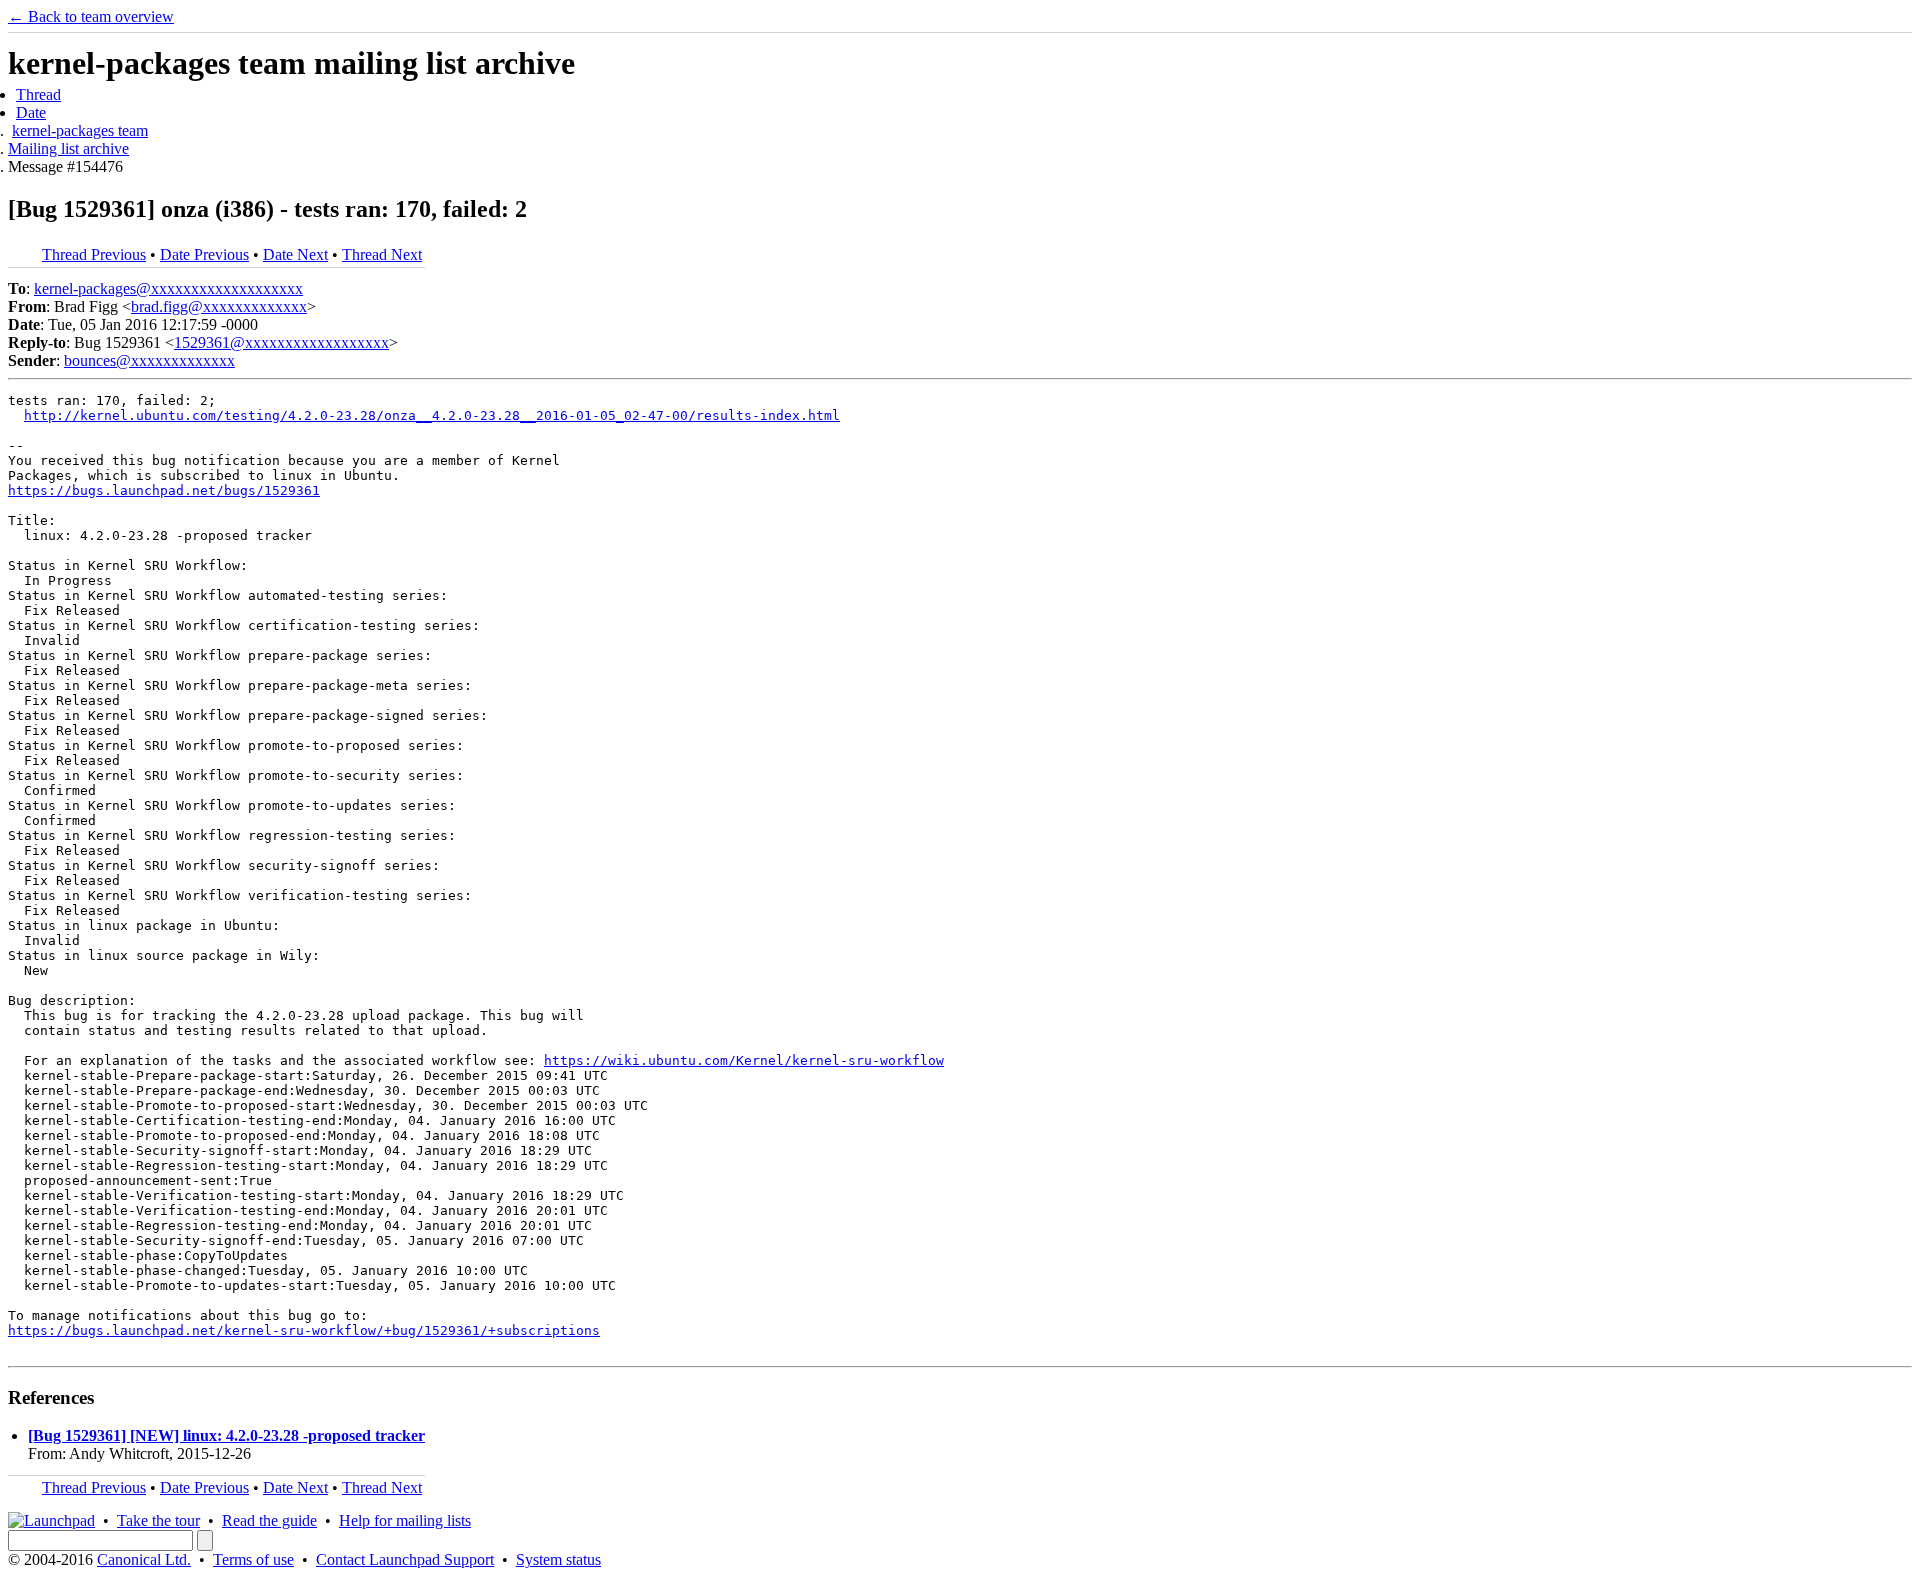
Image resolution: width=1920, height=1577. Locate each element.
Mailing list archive (68, 148)
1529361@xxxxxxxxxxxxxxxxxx (281, 342)
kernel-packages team (80, 130)
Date (31, 112)
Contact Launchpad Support (405, 1559)
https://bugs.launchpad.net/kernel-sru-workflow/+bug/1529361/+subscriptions (304, 1330)
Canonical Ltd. (144, 1559)
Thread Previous (94, 254)
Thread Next (382, 254)
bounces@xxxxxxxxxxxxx (149, 360)
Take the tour (158, 1520)
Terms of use (253, 1559)
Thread (38, 94)
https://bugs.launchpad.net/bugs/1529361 (164, 490)
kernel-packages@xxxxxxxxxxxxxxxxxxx (168, 288)
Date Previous (204, 254)
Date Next (295, 254)
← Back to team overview (91, 16)
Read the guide (269, 1520)
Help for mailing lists (405, 1520)
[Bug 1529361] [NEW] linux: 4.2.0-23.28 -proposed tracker (226, 1435)
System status (558, 1559)
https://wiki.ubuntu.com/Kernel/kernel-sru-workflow (744, 1060)
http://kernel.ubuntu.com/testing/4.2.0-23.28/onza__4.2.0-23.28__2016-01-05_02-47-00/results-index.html (432, 415)
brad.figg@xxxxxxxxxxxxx (219, 306)
